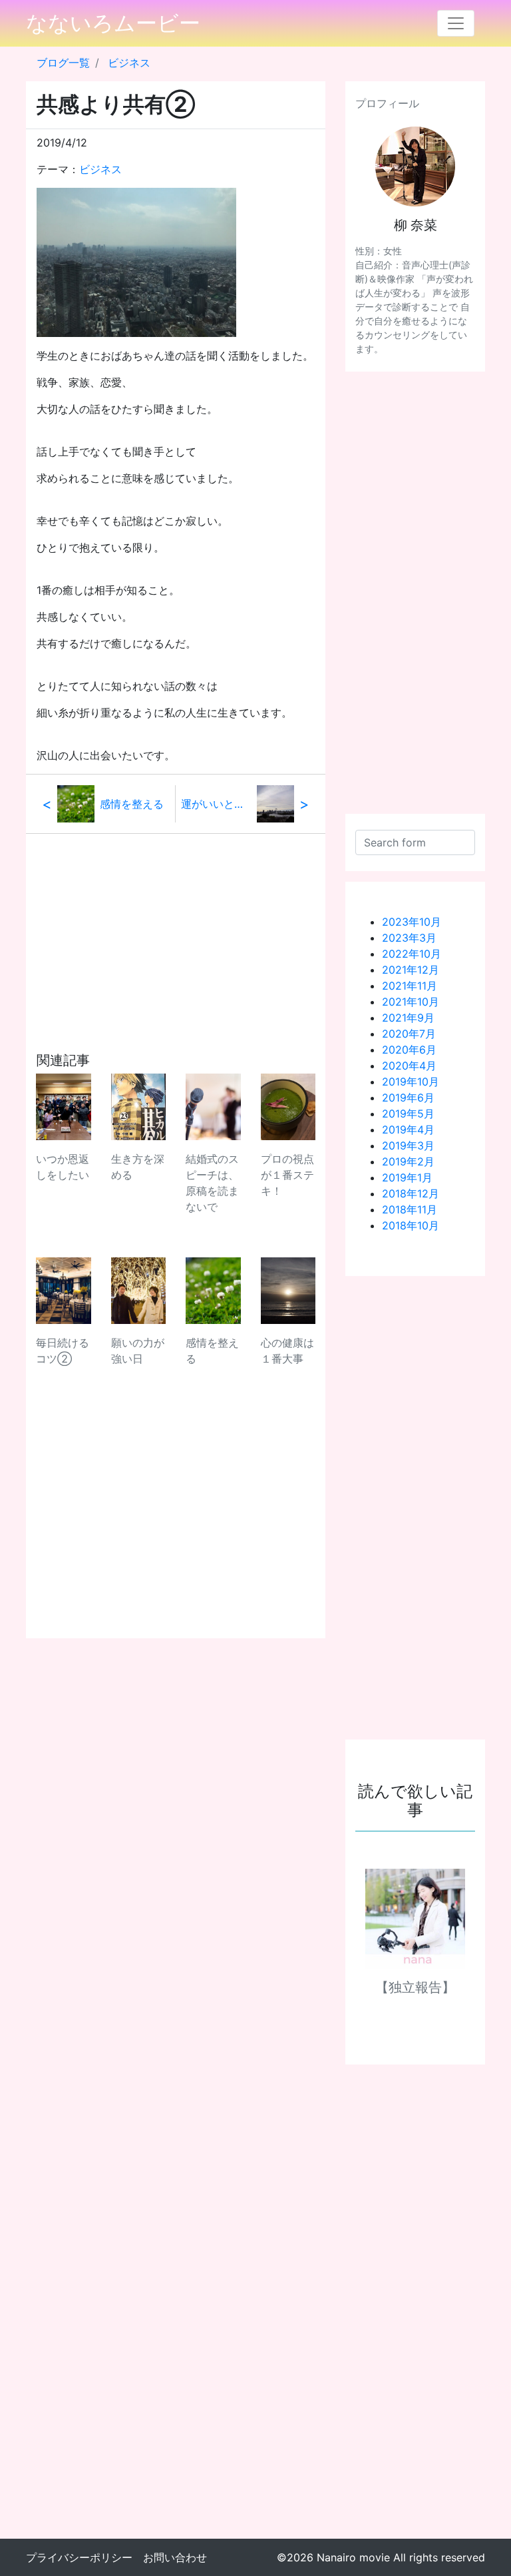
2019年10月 (411, 1082)
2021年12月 (411, 970)
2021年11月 (410, 986)
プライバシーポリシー (79, 2557)
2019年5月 (408, 1114)
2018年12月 (411, 1193)
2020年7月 (409, 1034)
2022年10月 (412, 954)
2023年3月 (409, 938)
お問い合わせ (175, 2557)
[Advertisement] (176, 927)
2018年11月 (410, 1209)
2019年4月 (408, 1129)
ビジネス (129, 63)
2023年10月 (412, 922)
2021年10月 (411, 1002)
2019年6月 (408, 1098)
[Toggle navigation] (456, 23)
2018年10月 (411, 1225)
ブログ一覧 (63, 63)
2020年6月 (409, 1050)
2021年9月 (408, 1018)
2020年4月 (409, 1066)
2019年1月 (407, 1177)
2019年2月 (408, 1161)
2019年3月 (408, 1145)
